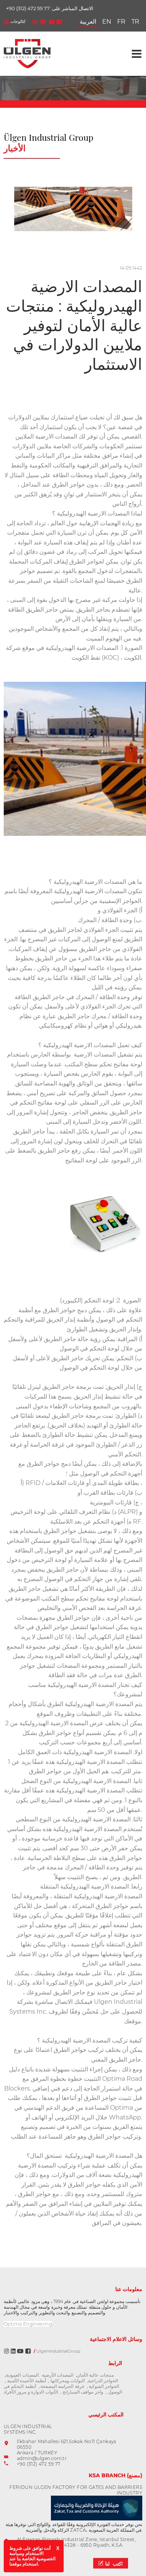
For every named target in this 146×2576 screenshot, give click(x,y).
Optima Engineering (28, 2324)
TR (135, 22)
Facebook (59, 22)
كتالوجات (18, 21)
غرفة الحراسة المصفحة (62, 2386)
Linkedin (43, 22)
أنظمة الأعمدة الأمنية (27, 2381)
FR (121, 22)
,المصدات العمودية (22, 2375)
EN (107, 22)
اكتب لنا (114, 2564)
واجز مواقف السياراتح (82, 2392)
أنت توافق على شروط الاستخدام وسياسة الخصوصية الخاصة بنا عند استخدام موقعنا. (32, 2556)
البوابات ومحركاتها (68, 2381)
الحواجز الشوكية (104, 2386)
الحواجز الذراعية (103, 2381)
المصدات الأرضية (58, 2375)
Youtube (52, 22)
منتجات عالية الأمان (95, 2375)
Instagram (35, 22)
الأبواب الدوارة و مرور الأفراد (31, 2392)
